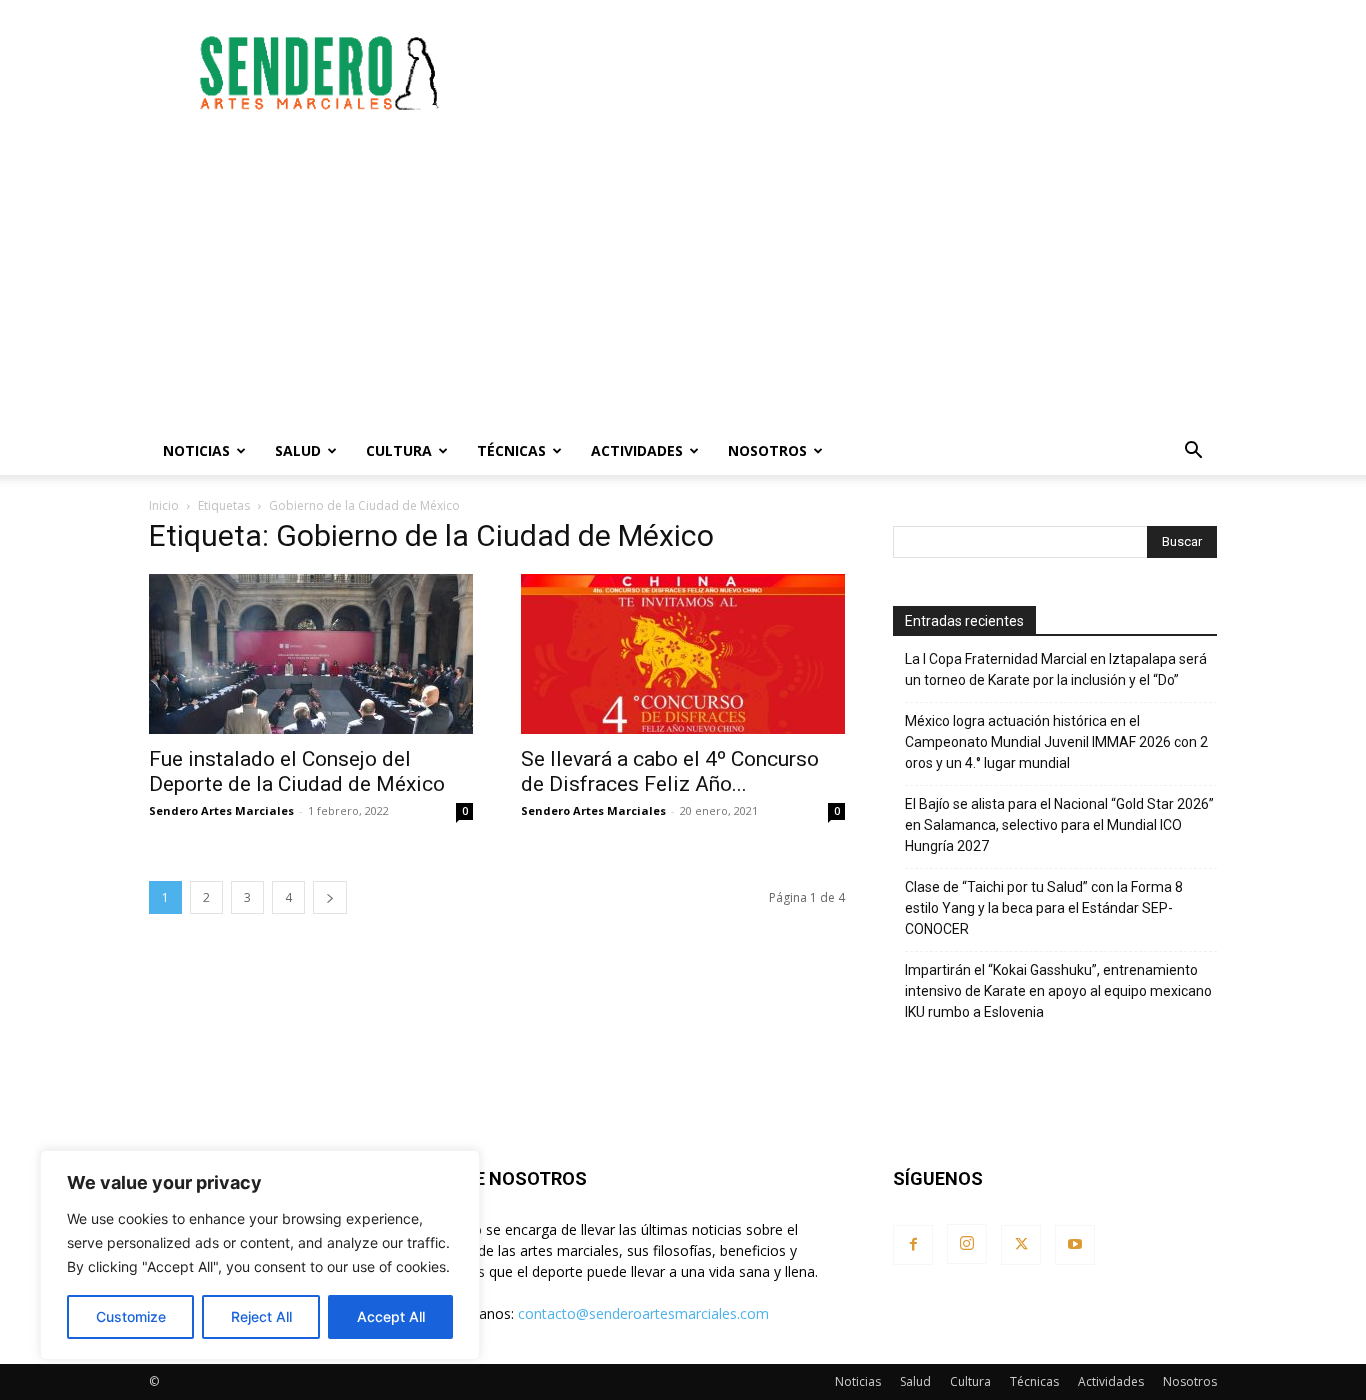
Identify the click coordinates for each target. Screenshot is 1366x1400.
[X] (1021, 1245)
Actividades (637, 450)
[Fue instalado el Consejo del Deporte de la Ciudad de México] (311, 654)
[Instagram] (967, 1244)
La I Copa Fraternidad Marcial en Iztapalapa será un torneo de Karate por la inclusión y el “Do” (1056, 669)
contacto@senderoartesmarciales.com (643, 1313)
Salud (298, 450)
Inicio (164, 505)
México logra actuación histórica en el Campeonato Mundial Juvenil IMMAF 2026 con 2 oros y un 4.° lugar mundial (1056, 742)
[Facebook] (913, 1245)
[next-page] (330, 897)
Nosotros (767, 450)
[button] (1193, 452)
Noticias (196, 450)
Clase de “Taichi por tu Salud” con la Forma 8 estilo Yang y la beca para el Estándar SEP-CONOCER (1044, 908)
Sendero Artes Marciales (221, 810)
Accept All (391, 1316)
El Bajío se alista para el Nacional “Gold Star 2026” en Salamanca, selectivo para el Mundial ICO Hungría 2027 (1059, 825)
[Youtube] (1075, 1245)
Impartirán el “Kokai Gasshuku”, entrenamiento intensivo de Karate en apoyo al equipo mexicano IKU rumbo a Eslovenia (1058, 991)
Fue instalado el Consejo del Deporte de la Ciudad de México (297, 771)
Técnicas (511, 450)
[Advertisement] (853, 73)
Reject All (261, 1316)
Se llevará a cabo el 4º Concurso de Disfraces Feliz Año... (670, 771)
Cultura (399, 450)
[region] (260, 1255)
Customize (131, 1316)
